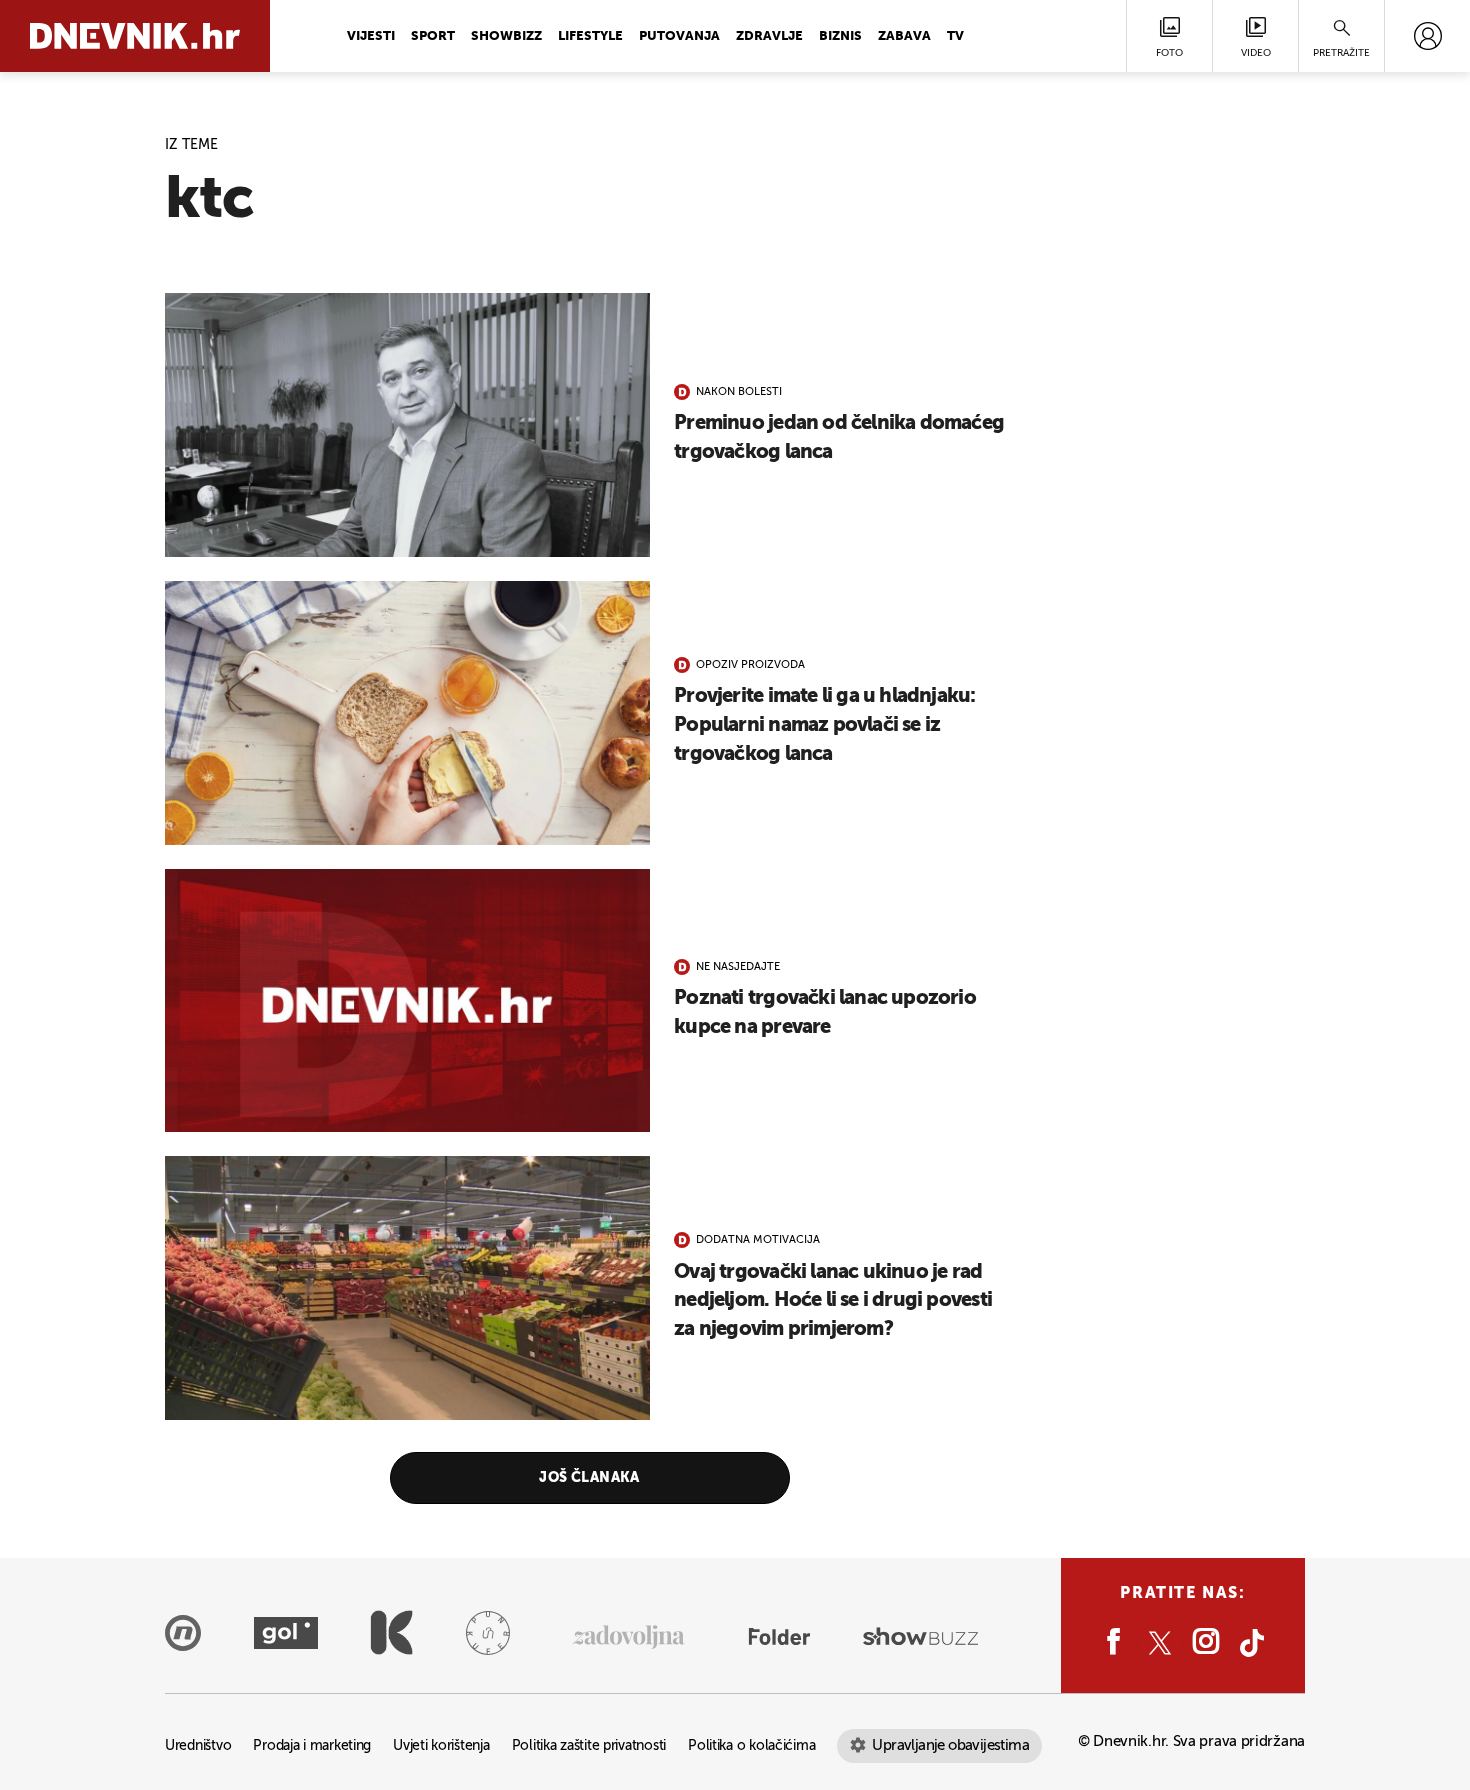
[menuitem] (1427, 36)
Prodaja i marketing (312, 1746)
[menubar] (1427, 36)
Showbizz (506, 36)
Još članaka (589, 1478)
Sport (433, 36)
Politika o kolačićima (751, 1746)
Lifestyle (590, 36)
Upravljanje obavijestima (950, 1745)
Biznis (840, 36)
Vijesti (371, 36)
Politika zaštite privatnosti (589, 1746)
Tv (955, 36)
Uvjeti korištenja (441, 1746)
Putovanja (679, 36)
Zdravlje (769, 36)
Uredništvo (198, 1746)
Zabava (904, 36)
